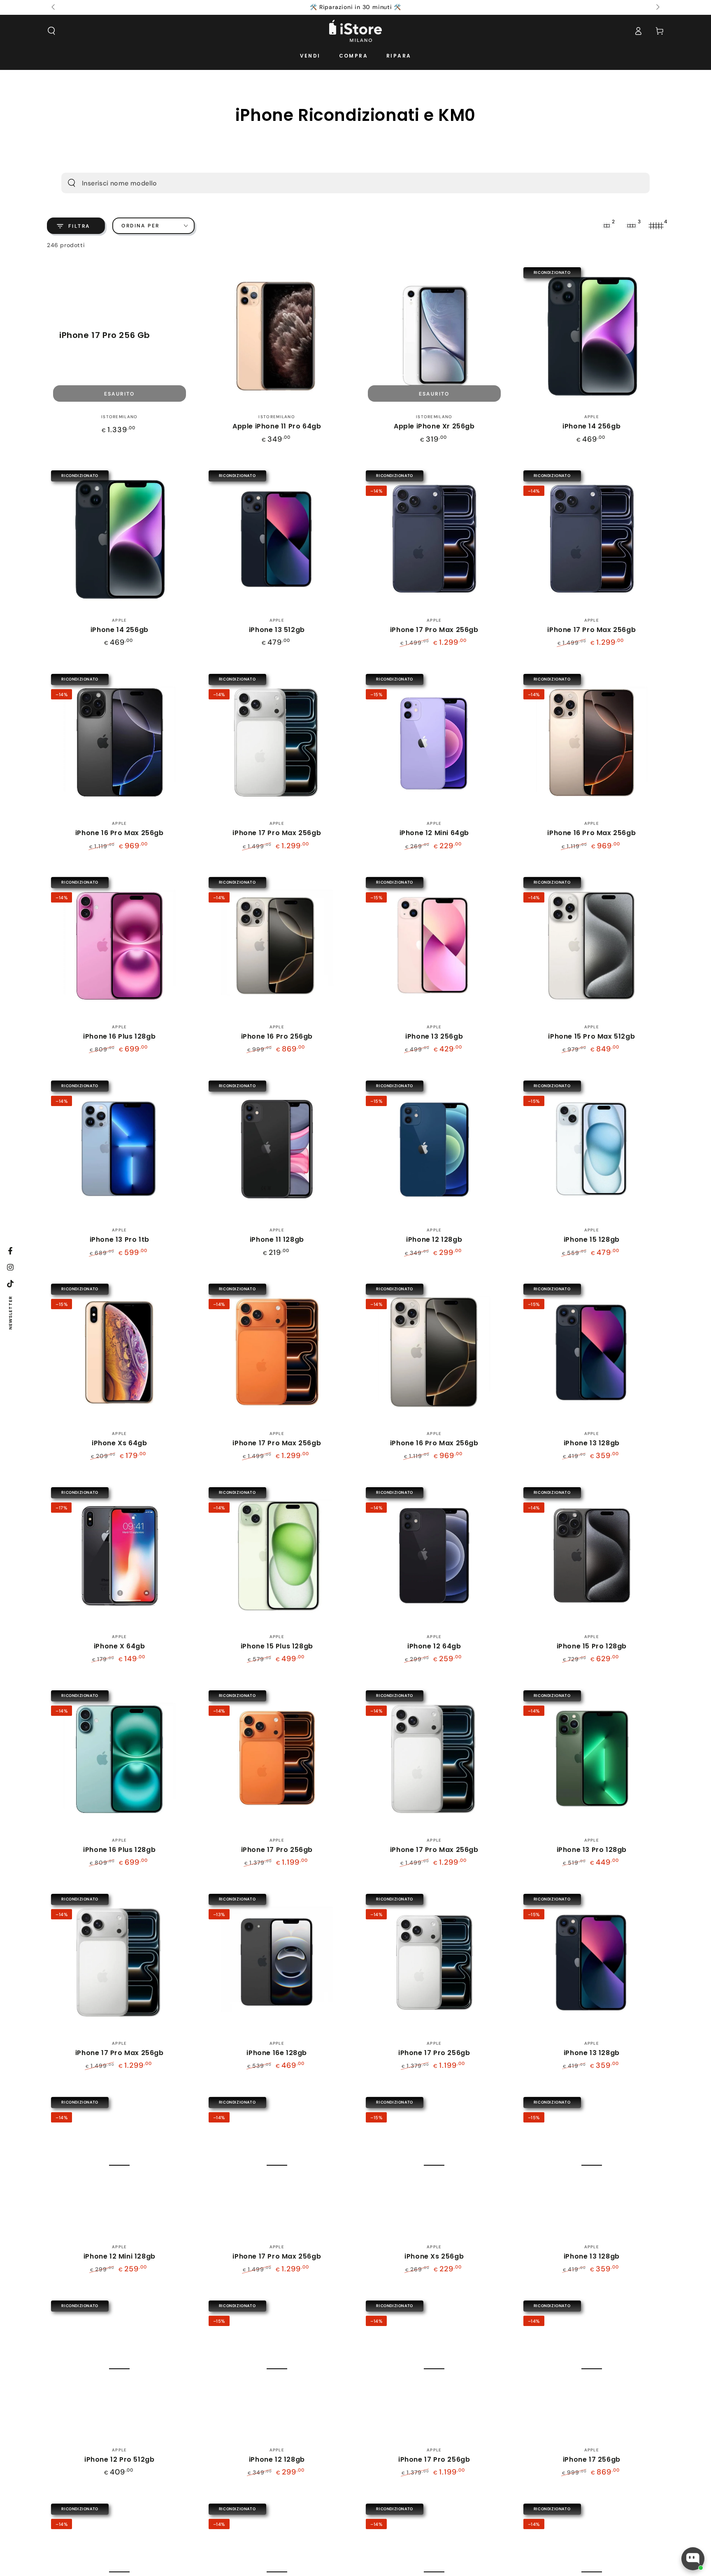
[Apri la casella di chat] (693, 2559)
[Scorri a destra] (657, 7)
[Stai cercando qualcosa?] (72, 183)
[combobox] (341, 183)
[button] (51, 31)
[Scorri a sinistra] (54, 7)
